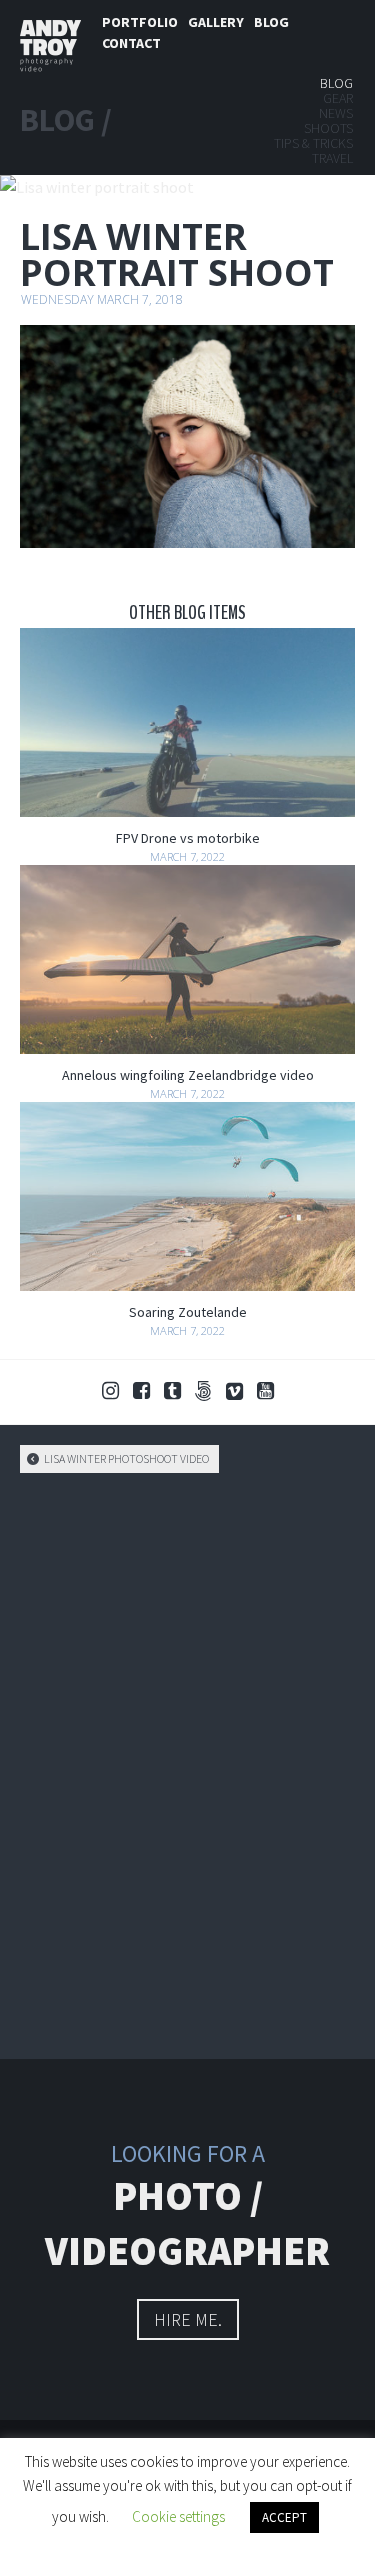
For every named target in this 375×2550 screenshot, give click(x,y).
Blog (271, 22)
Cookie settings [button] (178, 2516)
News (336, 113)
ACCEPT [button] (284, 2517)
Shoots (328, 128)
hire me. (188, 2319)
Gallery (216, 22)
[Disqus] (187, 1763)
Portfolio (140, 22)
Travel (332, 158)
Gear (338, 98)
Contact (131, 43)
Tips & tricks (313, 143)
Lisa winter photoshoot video (125, 1458)
